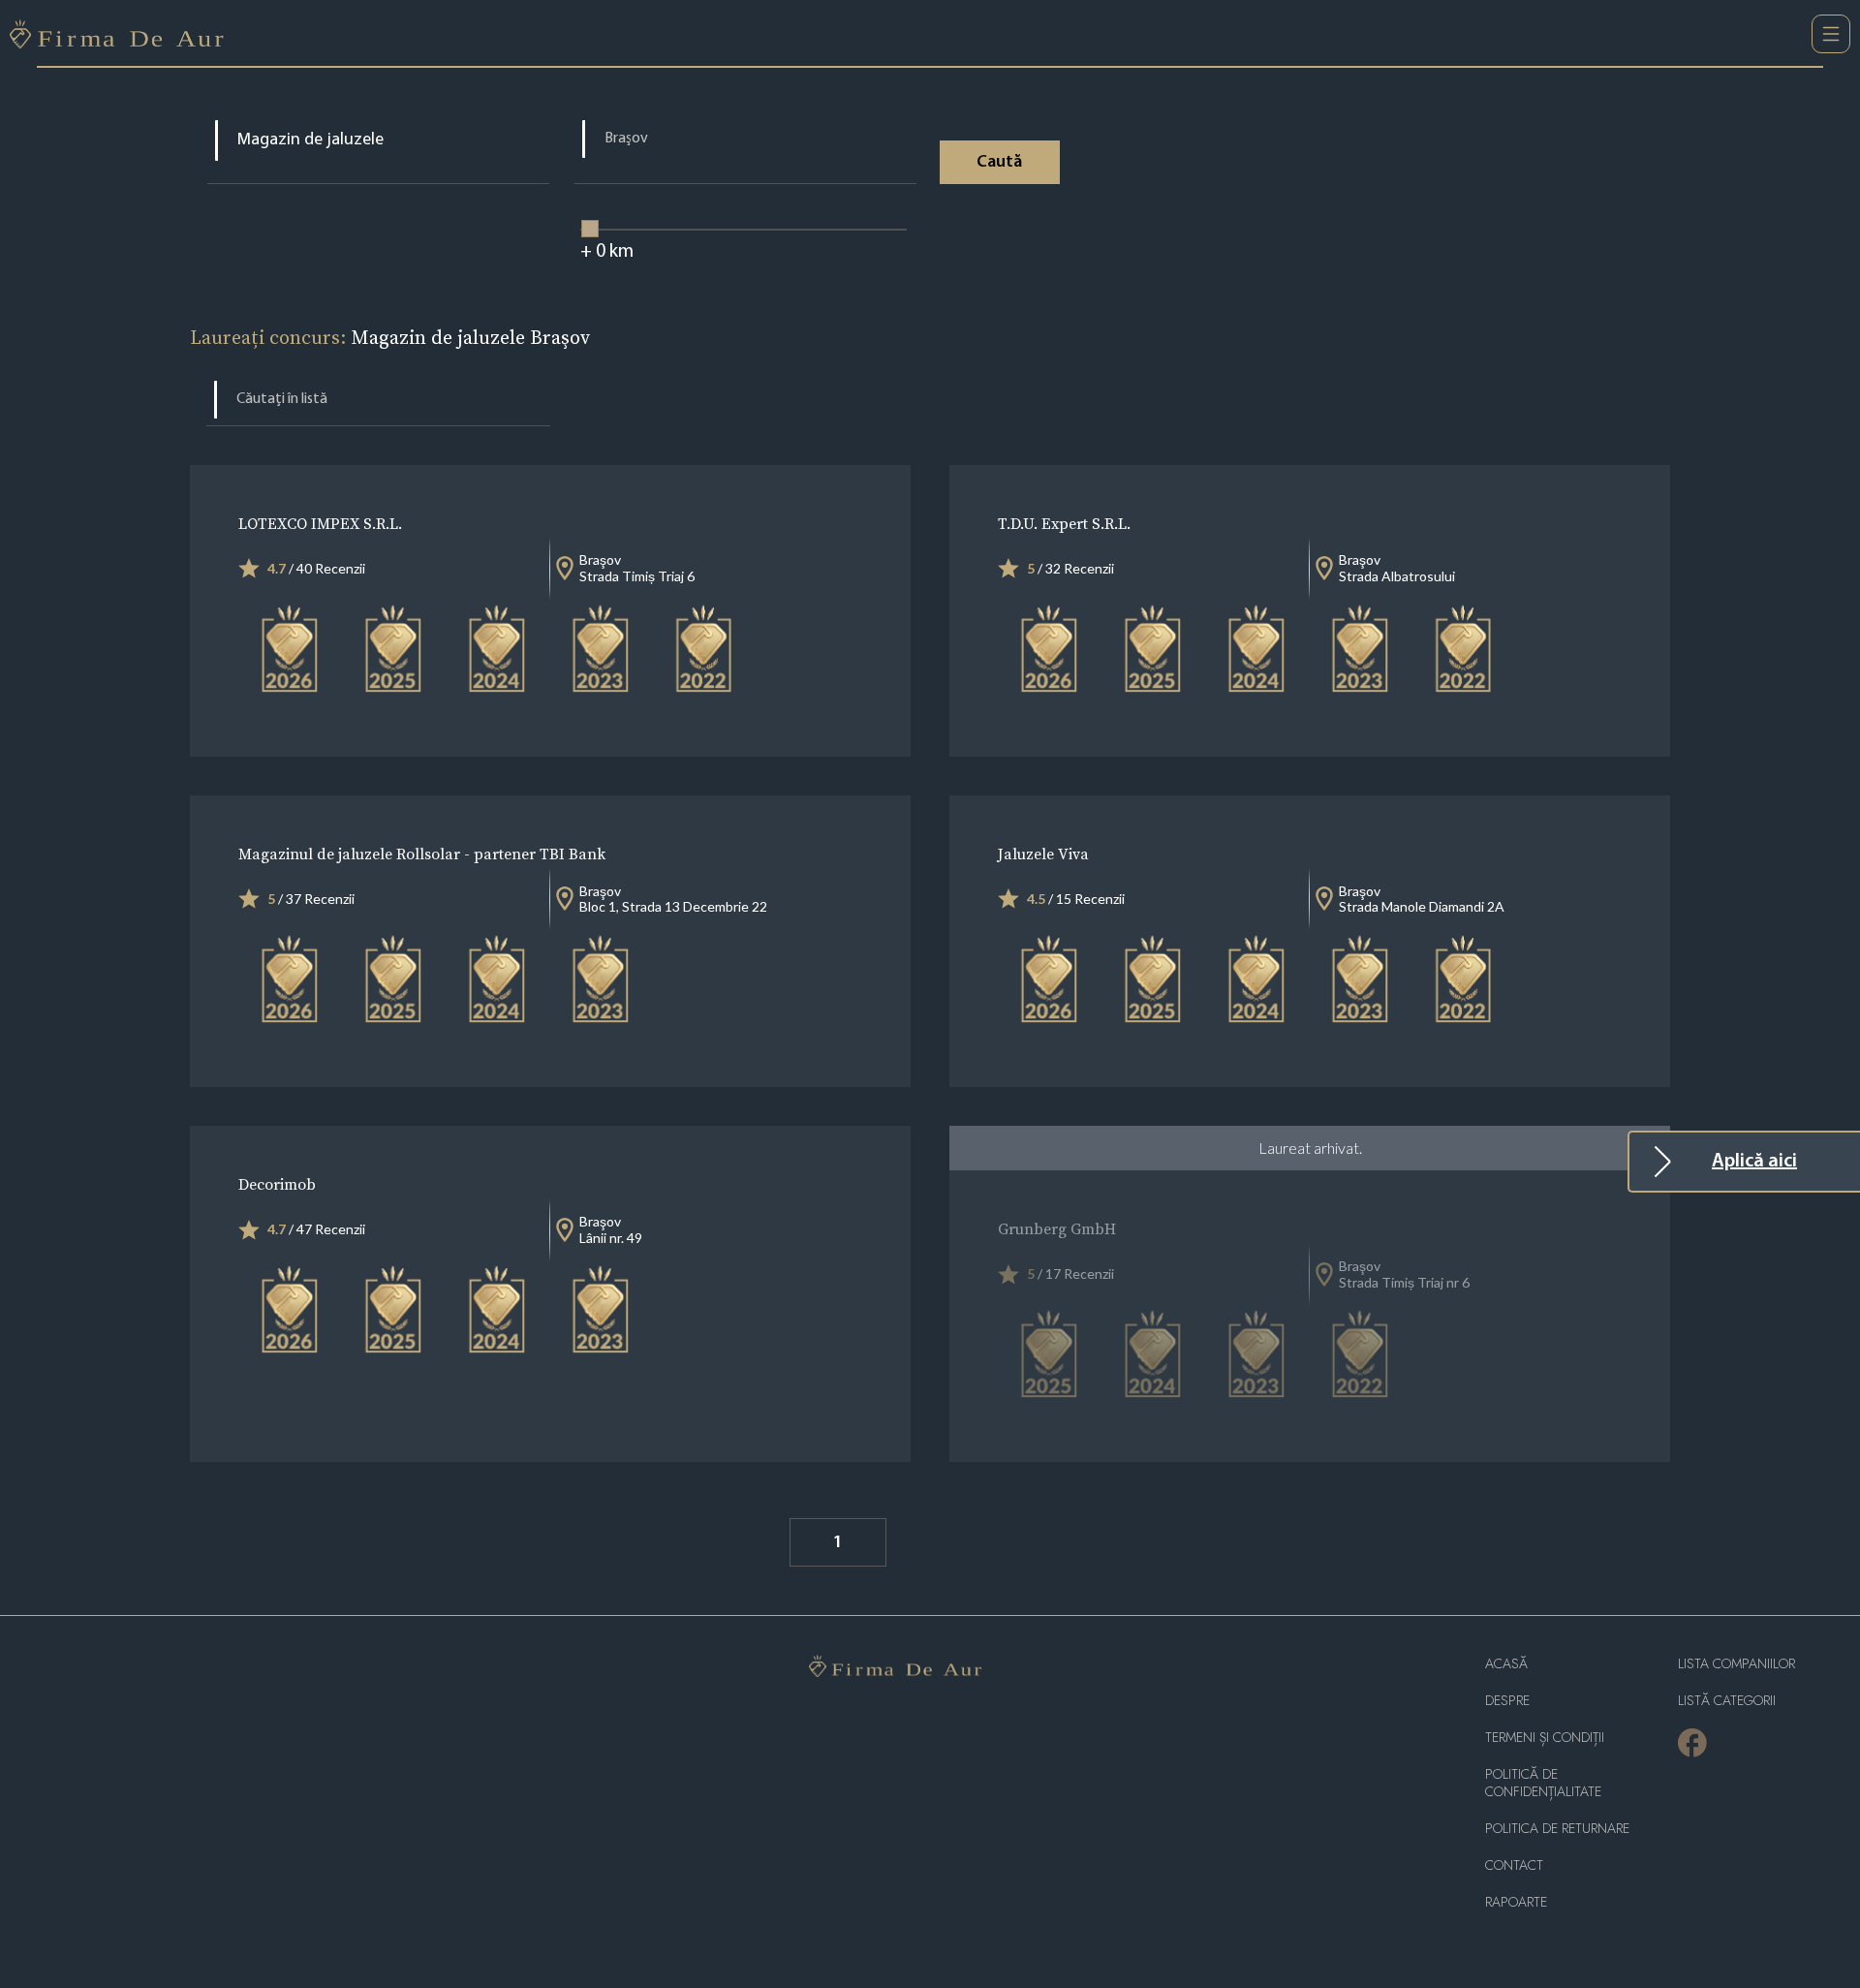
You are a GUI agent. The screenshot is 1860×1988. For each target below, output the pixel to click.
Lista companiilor (1736, 1664)
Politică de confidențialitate (1543, 1783)
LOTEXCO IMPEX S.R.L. (320, 523)
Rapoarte (1516, 1902)
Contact (1514, 1865)
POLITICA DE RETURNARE (1557, 1829)
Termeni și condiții (1545, 1738)
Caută (999, 163)
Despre (1507, 1701)
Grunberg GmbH (1057, 1228)
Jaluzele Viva (1043, 854)
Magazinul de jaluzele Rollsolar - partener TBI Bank (422, 854)
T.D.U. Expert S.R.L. (1064, 523)
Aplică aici (1754, 1162)
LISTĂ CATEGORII (1727, 1701)
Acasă (1506, 1664)
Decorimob (277, 1184)
